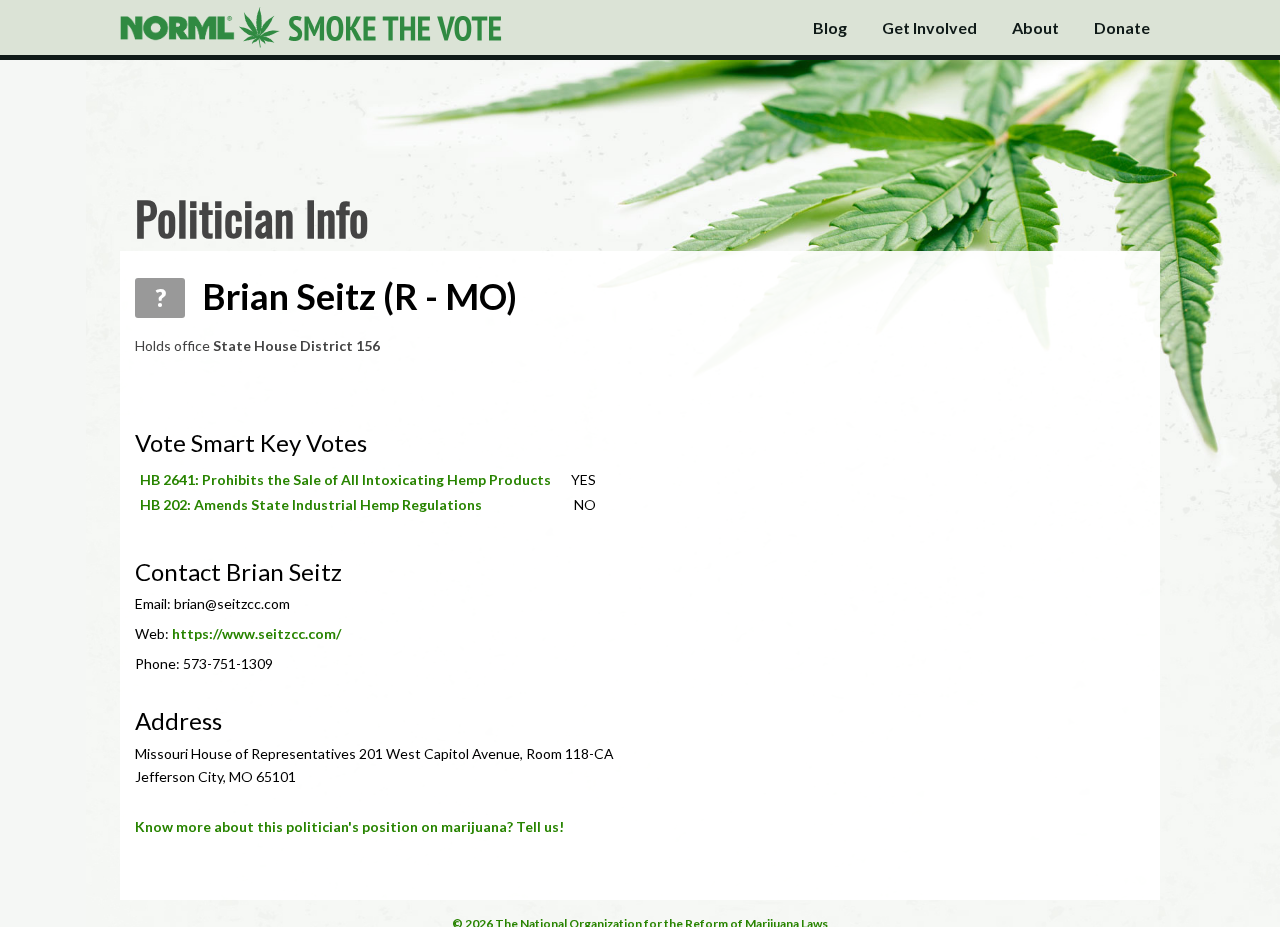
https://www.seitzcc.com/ (256, 633)
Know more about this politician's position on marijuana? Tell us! (349, 826)
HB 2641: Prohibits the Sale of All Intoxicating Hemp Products (345, 479)
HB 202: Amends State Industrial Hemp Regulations (311, 504)
